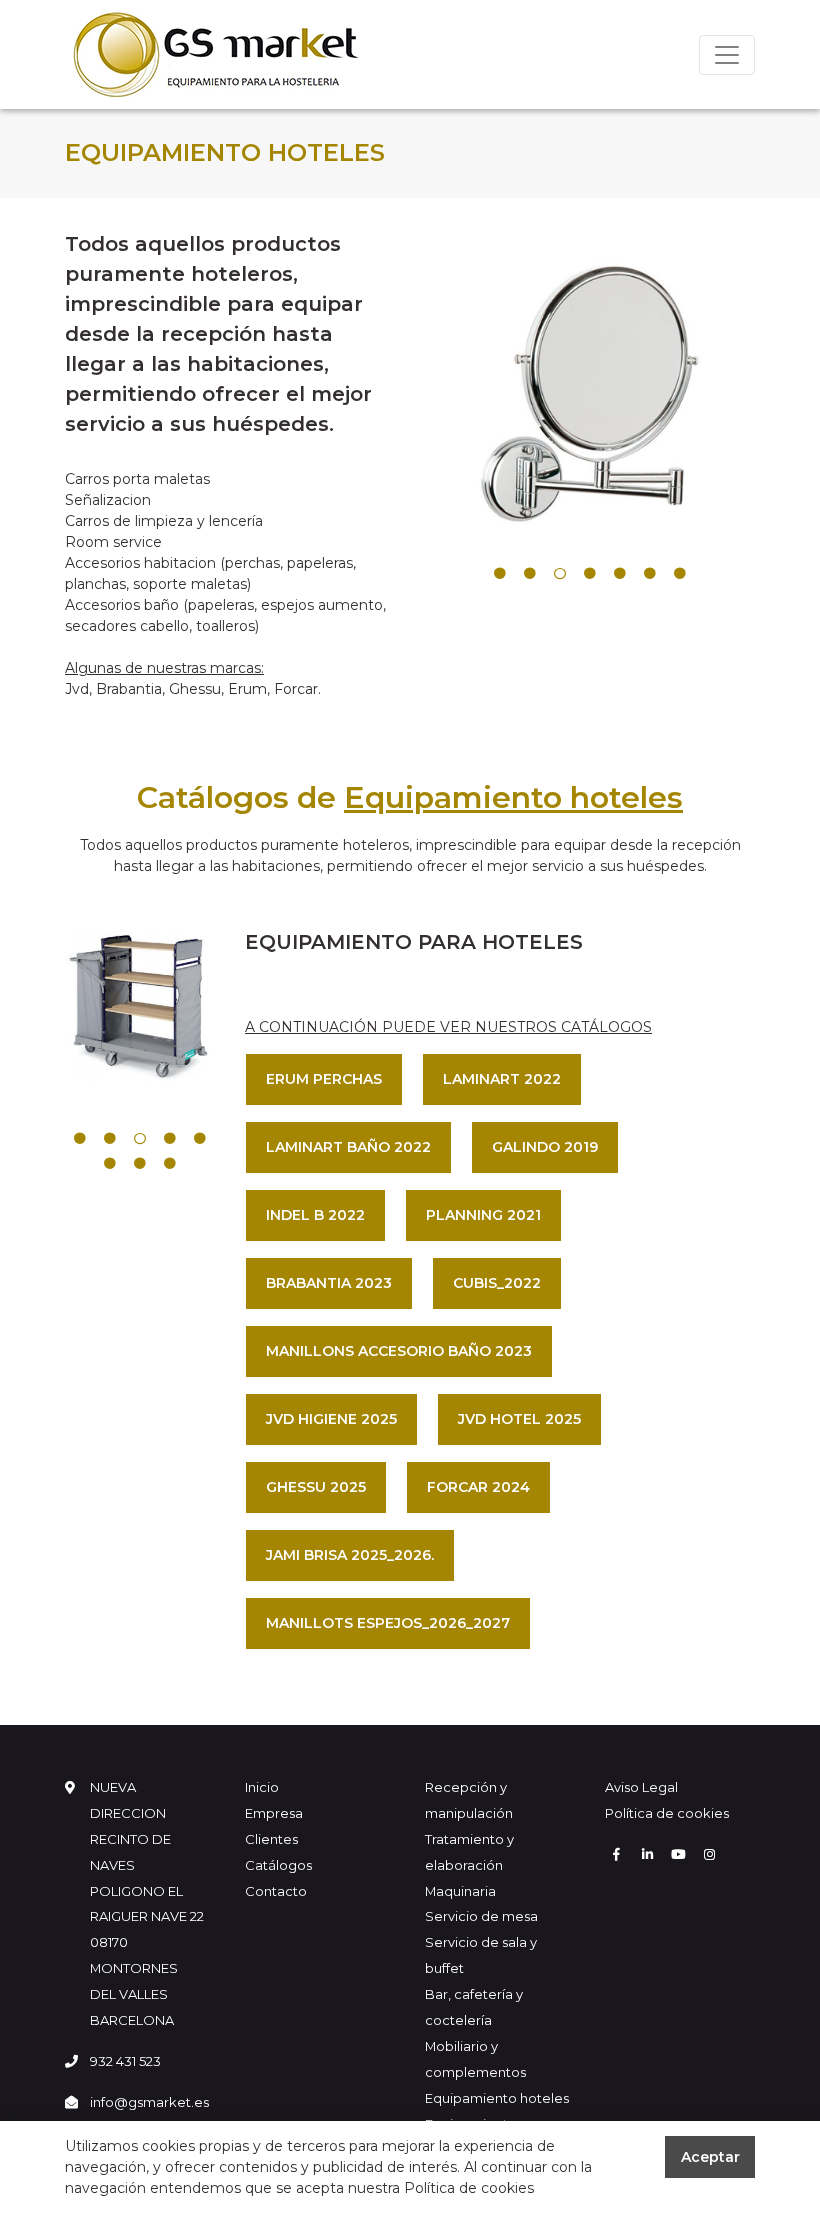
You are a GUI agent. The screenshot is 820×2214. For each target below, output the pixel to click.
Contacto (276, 1891)
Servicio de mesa (481, 1916)
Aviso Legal (641, 1787)
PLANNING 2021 (483, 1215)
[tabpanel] (590, 394)
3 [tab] (560, 574)
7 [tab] (680, 574)
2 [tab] (530, 574)
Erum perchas (324, 1079)
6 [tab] (650, 574)
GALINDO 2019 (545, 1147)
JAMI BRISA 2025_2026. (350, 1555)
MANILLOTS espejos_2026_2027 (388, 1623)
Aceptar (710, 2157)
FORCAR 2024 (478, 1487)
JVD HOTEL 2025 (519, 1419)
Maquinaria (460, 1891)
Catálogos (278, 1865)
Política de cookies (667, 1813)
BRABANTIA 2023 (329, 1283)
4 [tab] (590, 574)
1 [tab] (500, 574)
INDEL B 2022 (315, 1215)
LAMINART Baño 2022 (348, 1147)
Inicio (262, 1787)
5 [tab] (620, 574)
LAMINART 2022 (502, 1079)
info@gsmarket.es (149, 2102)
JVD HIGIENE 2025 (331, 1419)
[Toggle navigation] (727, 55)
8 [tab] (170, 1164)
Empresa (274, 1813)
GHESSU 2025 (316, 1487)
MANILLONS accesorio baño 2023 (399, 1351)
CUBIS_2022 (497, 1283)
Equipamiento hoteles (497, 2098)
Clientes (271, 1839)
